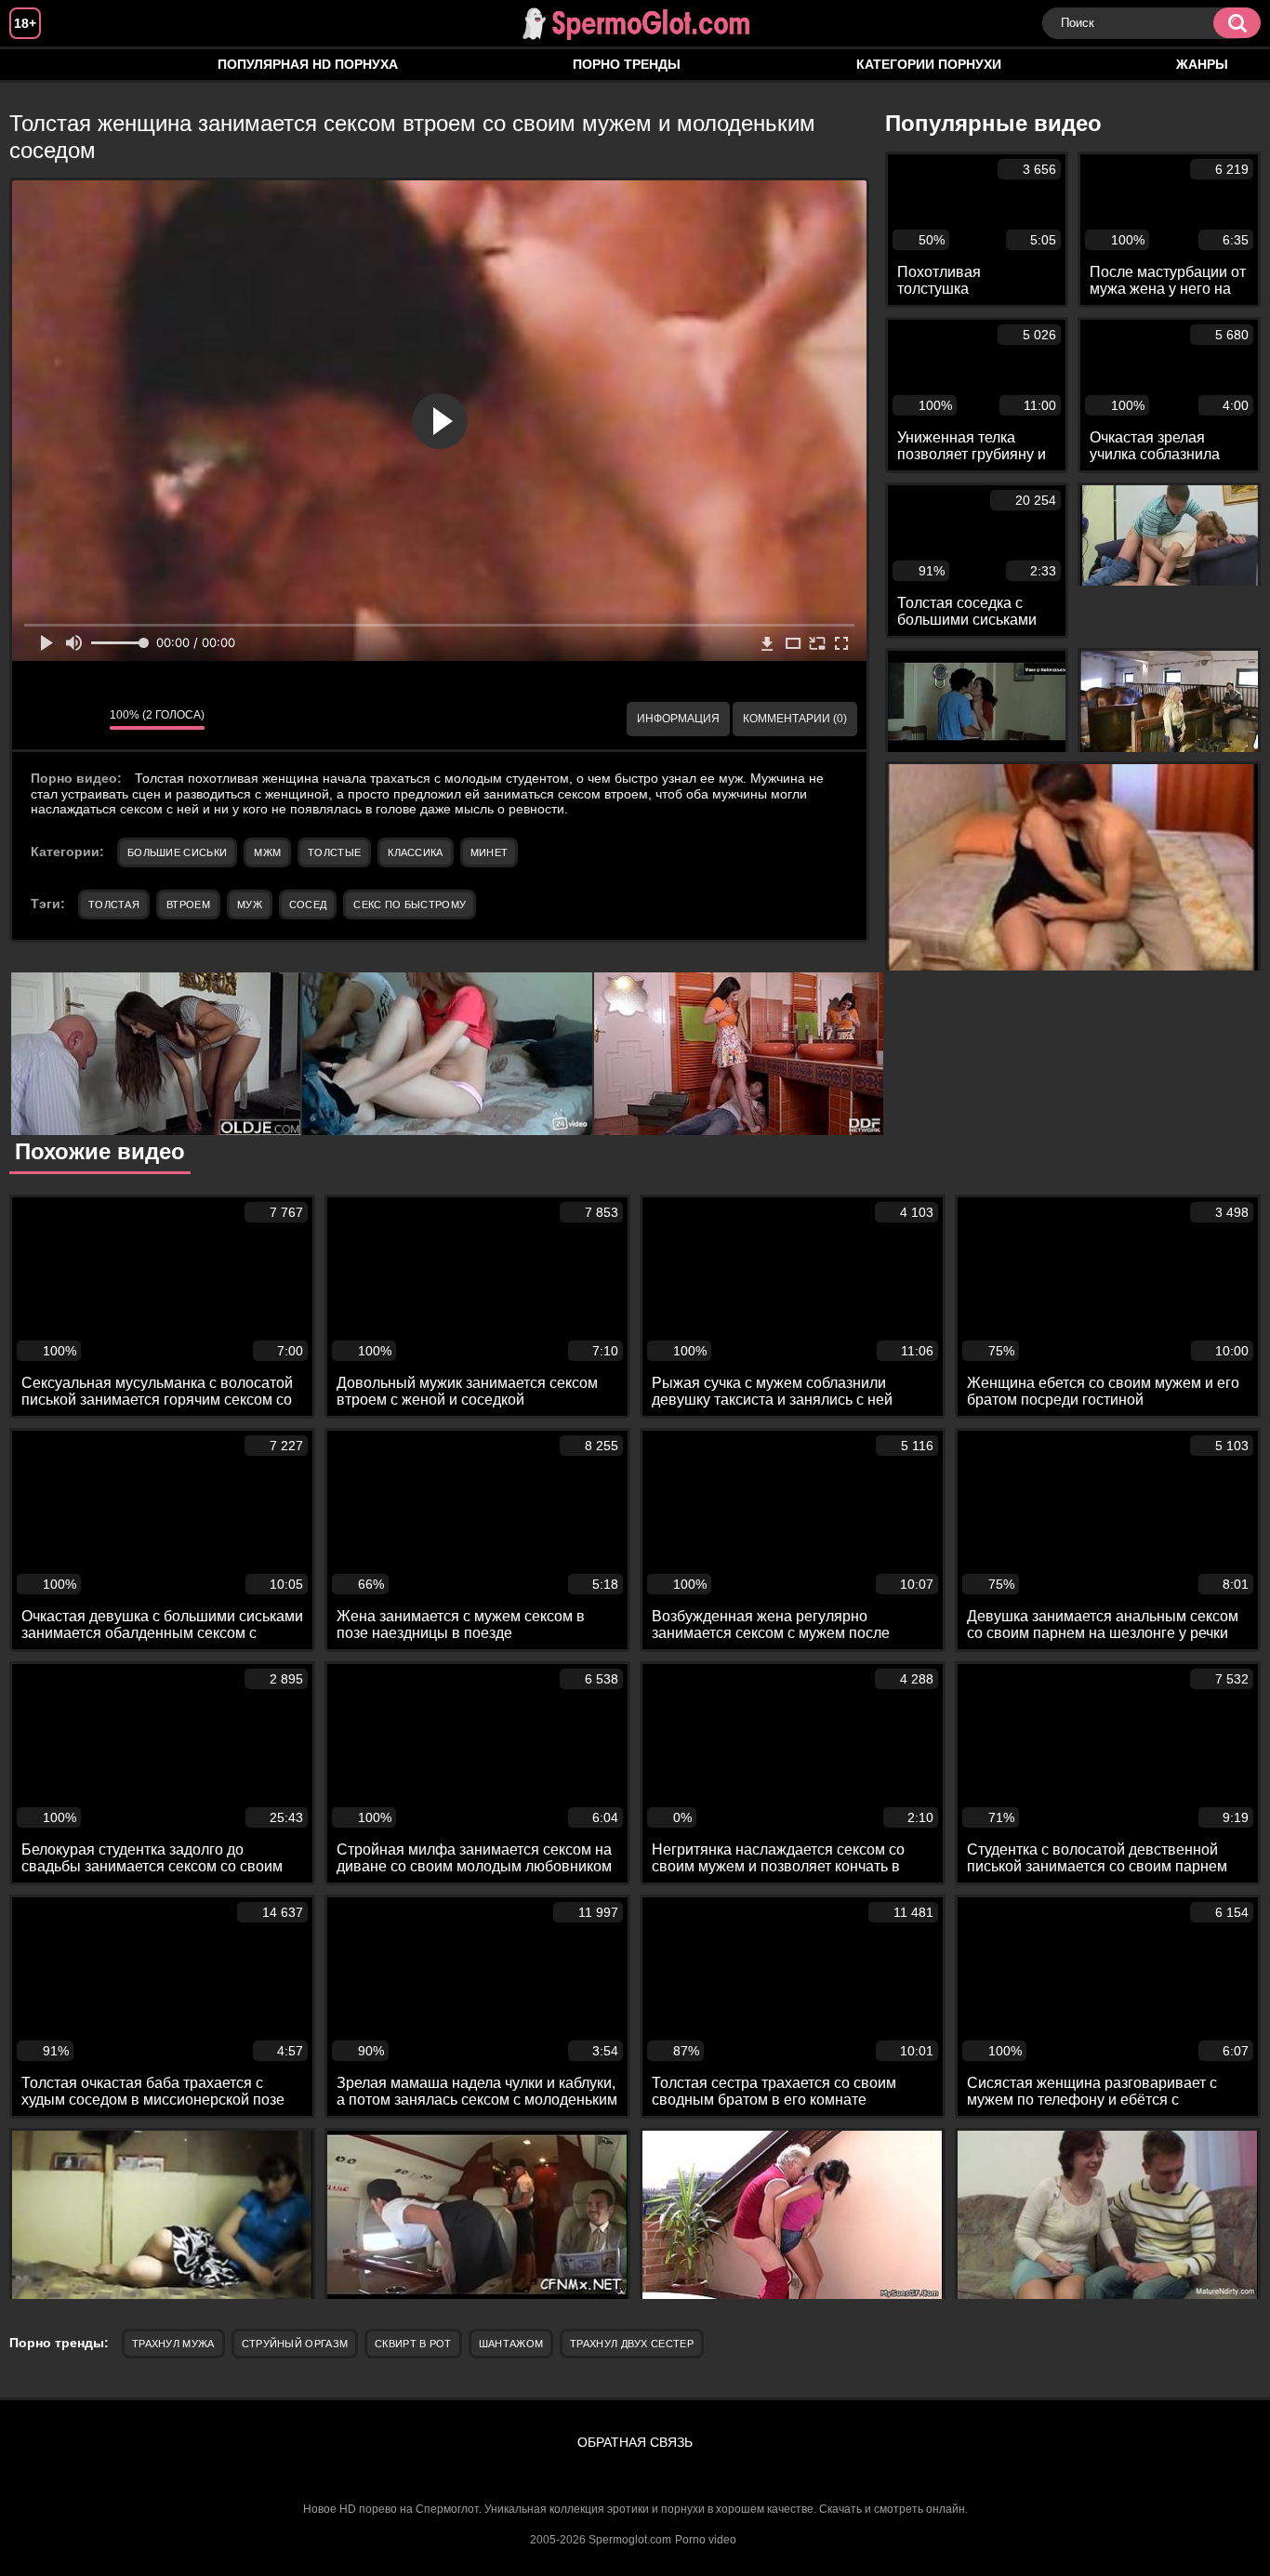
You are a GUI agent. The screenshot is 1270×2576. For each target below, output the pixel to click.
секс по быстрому (410, 905)
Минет (489, 852)
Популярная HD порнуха (308, 64)
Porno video (706, 2540)
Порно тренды (627, 64)
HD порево (42, 65)
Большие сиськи (177, 852)
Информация (678, 719)
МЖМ (267, 852)
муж (250, 905)
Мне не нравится (82, 720)
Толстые (334, 852)
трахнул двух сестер (632, 2344)
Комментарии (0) (795, 719)
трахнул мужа (173, 2344)
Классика (415, 852)
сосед (308, 905)
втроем (188, 905)
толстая (114, 905)
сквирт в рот (413, 2344)
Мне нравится (40, 720)
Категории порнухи (929, 64)
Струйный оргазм (295, 2344)
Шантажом (511, 2344)
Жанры (1202, 64)
